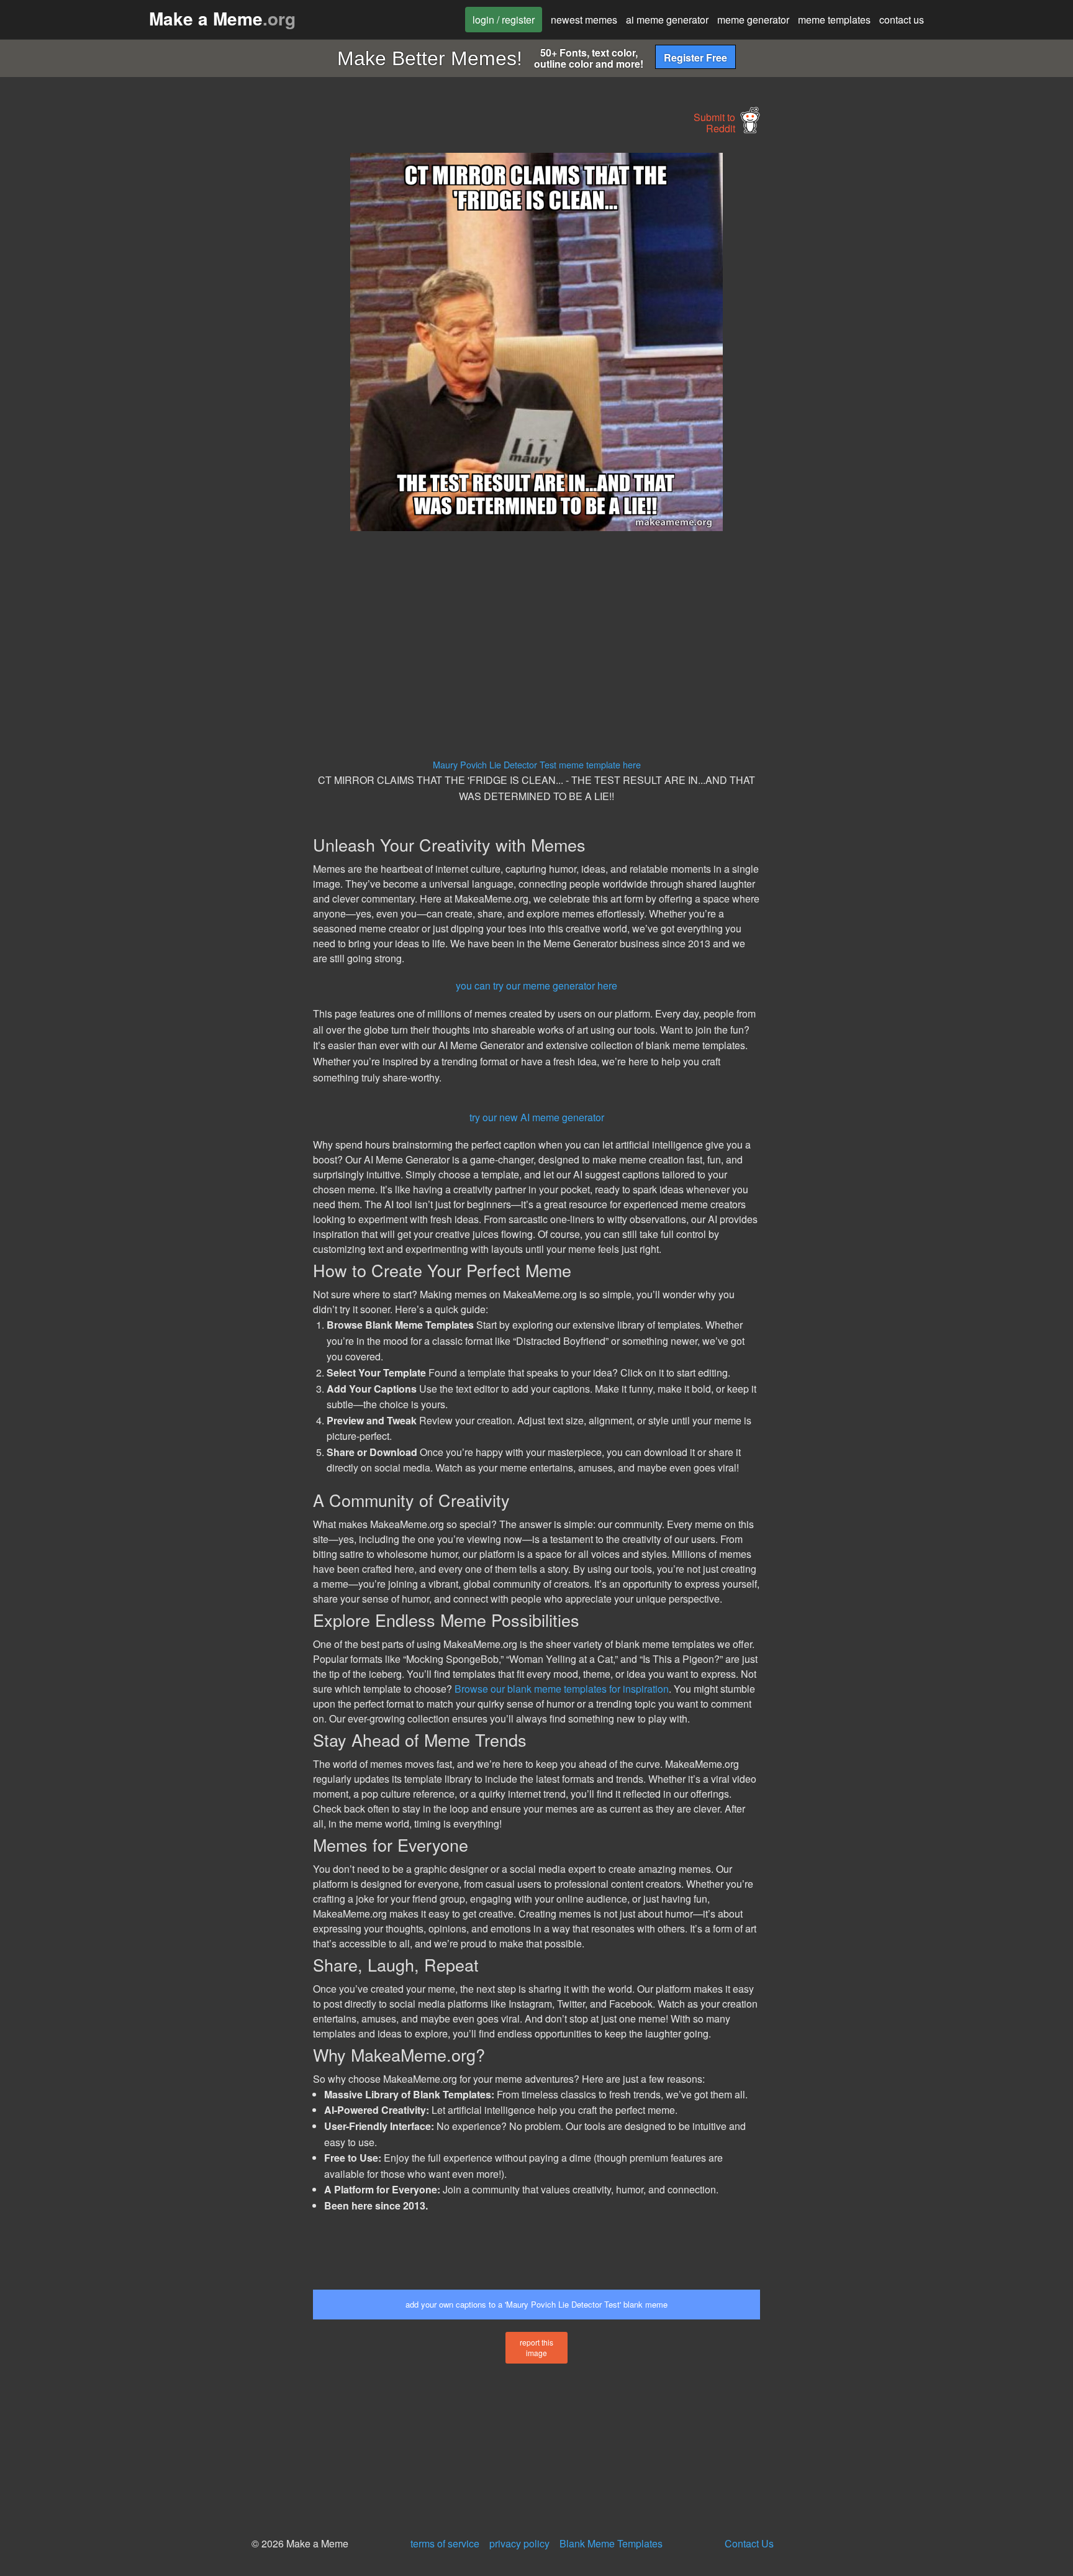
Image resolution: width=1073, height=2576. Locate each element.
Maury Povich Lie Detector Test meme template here (537, 764)
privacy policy (519, 2543)
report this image (536, 2347)
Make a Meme (222, 18)
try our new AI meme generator (537, 1117)
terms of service (445, 2543)
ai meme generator (667, 20)
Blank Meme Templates (611, 2543)
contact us (902, 20)
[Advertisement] (199, 339)
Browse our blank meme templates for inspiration (562, 1689)
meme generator (753, 20)
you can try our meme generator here (536, 985)
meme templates (834, 20)
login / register (504, 20)
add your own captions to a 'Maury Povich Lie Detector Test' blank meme (536, 2304)
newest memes (584, 20)
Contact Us (749, 2543)
